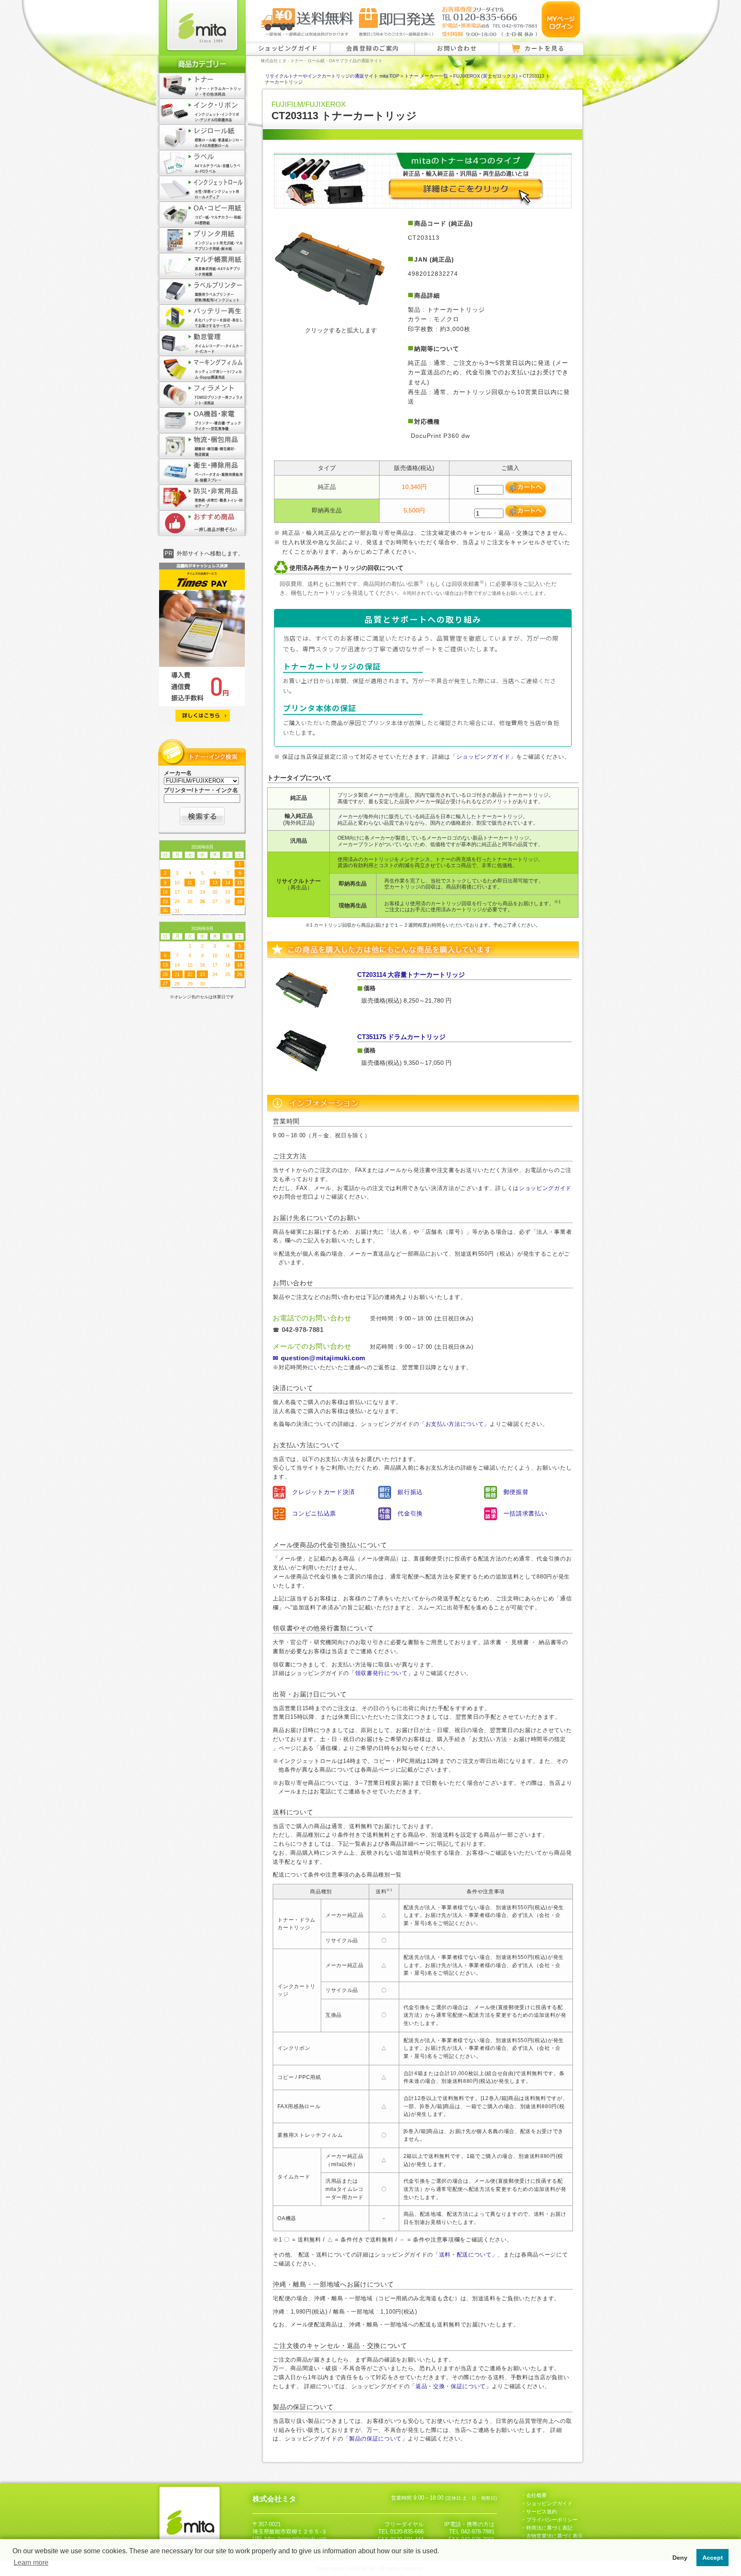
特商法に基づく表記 (549, 2528)
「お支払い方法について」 (455, 1424)
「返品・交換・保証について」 (450, 2386)
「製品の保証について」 (375, 2439)
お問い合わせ (457, 48)
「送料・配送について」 (465, 2255)
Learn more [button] (31, 2562)
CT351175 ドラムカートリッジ (401, 1037)
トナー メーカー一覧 (426, 76)
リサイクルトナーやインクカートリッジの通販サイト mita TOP (332, 76)
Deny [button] (680, 2558)
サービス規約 (542, 2512)
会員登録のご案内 (373, 48)
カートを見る (544, 48)
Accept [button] (713, 2558)
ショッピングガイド (288, 48)
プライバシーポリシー (552, 2520)
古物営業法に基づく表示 (554, 2536)
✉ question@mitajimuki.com (319, 1358)
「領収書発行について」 (381, 1673)
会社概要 (536, 2495)
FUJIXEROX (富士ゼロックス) (485, 76)
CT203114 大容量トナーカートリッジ (411, 975)
